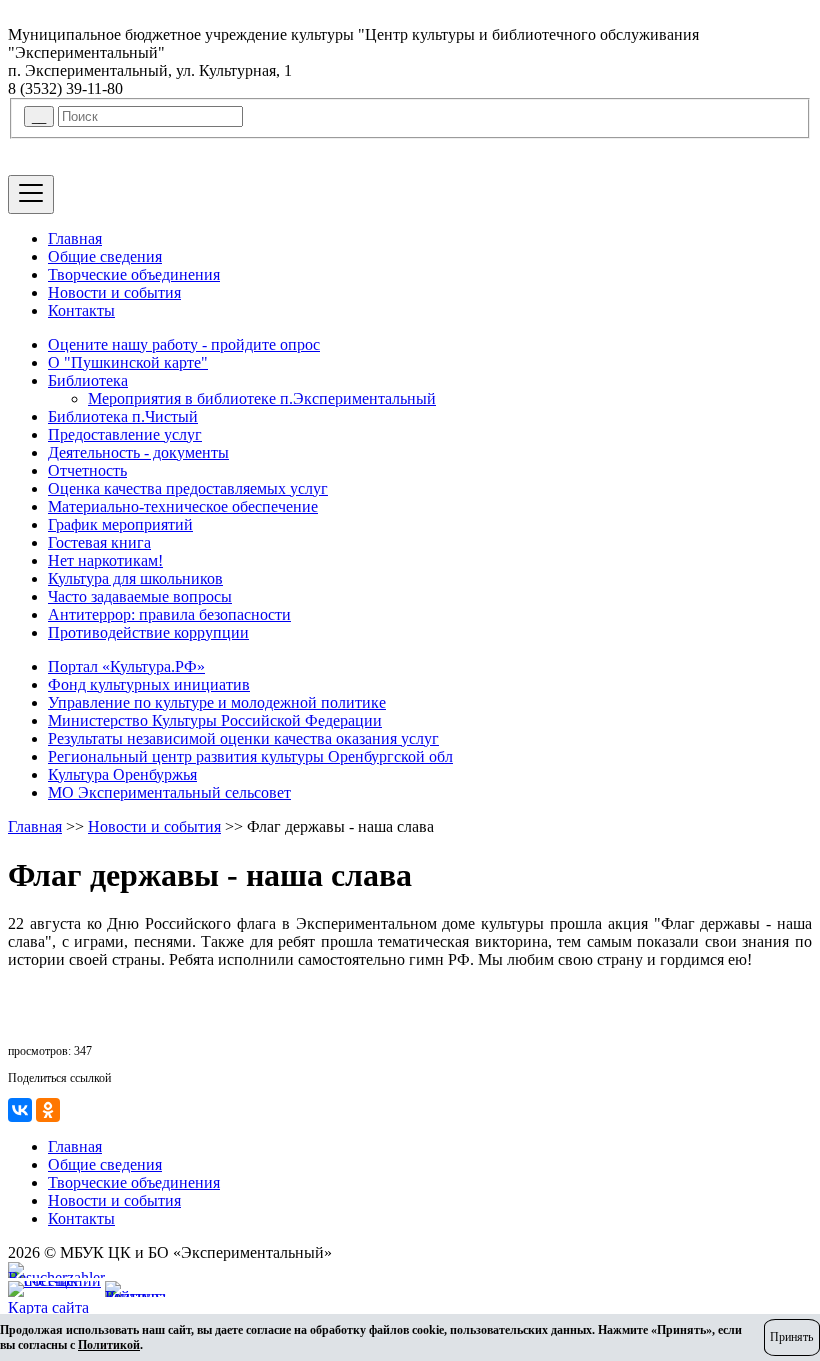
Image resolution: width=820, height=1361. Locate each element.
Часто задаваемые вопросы (140, 596)
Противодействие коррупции (148, 632)
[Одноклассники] (48, 1110)
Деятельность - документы (138, 452)
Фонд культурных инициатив (149, 684)
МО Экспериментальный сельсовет (169, 792)
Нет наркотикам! (105, 560)
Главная (75, 238)
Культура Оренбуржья (122, 774)
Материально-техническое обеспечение (183, 506)
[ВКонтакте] (20, 1110)
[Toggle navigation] (31, 194)
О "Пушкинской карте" (128, 362)
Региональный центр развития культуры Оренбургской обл (250, 756)
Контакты (81, 310)
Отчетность (87, 470)
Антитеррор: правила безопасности (169, 614)
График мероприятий (120, 524)
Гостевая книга (99, 542)
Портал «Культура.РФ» (126, 666)
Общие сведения (105, 256)
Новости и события (114, 292)
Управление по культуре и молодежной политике (217, 702)
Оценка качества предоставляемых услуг (188, 488)
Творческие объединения (134, 274)
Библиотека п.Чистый (123, 416)
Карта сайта (48, 1307)
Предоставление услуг (125, 434)
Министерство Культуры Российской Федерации (215, 720)
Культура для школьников (135, 578)
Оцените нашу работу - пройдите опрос (184, 344)
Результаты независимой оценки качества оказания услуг (243, 738)
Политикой (109, 1345)
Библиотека (88, 380)
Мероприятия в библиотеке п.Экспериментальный (262, 398)
